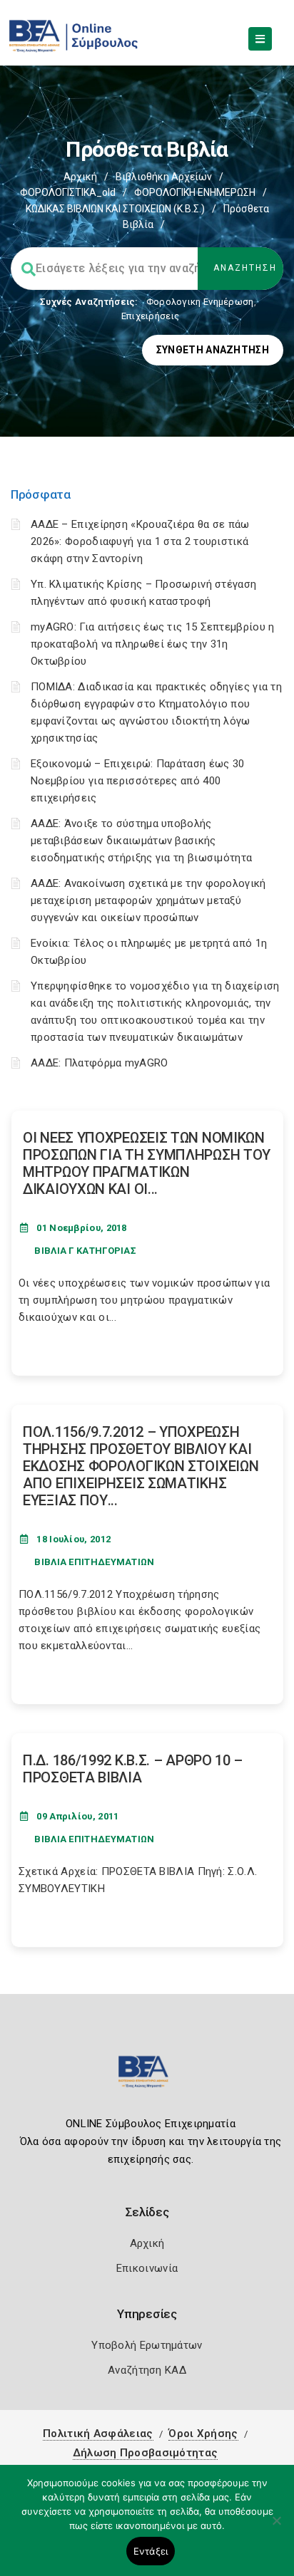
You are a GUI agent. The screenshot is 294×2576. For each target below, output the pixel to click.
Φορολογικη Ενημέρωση (200, 302)
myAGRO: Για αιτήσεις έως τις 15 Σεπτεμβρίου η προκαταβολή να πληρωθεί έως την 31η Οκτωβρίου (153, 644)
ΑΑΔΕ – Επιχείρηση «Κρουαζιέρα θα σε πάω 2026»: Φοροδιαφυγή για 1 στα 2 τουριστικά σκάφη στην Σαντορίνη (140, 541)
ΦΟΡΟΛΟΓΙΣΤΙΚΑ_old (68, 192)
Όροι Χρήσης (203, 2434)
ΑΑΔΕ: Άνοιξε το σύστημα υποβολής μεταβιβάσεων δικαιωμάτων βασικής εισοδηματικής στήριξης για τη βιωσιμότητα (141, 841)
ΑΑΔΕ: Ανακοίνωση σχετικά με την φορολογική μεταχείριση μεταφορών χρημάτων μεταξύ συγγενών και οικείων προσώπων (148, 900)
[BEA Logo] (147, 2078)
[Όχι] (276, 2528)
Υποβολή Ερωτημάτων (147, 2345)
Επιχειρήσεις (151, 316)
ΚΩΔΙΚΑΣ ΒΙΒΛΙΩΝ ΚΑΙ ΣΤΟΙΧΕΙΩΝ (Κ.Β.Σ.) (115, 209)
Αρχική (80, 177)
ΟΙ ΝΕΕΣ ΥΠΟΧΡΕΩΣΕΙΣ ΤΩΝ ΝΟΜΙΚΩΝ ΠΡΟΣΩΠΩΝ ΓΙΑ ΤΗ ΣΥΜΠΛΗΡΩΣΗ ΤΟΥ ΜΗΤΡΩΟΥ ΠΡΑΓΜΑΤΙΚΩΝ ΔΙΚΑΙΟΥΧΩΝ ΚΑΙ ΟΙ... (147, 1163)
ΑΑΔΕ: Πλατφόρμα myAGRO (100, 1063)
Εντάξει (151, 2551)
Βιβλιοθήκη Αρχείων (164, 177)
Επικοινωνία (147, 2268)
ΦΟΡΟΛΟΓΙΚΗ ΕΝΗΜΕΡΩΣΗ (195, 192)
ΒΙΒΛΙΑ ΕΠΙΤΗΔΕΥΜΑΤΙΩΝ (94, 1562)
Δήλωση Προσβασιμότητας (146, 2453)
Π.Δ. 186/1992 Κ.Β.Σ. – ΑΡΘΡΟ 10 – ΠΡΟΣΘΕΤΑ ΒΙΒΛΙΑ (133, 1769)
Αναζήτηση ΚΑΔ (147, 2370)
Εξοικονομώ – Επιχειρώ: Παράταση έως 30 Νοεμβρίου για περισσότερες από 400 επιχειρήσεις (137, 781)
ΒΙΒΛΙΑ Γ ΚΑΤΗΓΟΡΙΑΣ (85, 1251)
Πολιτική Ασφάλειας (98, 2434)
